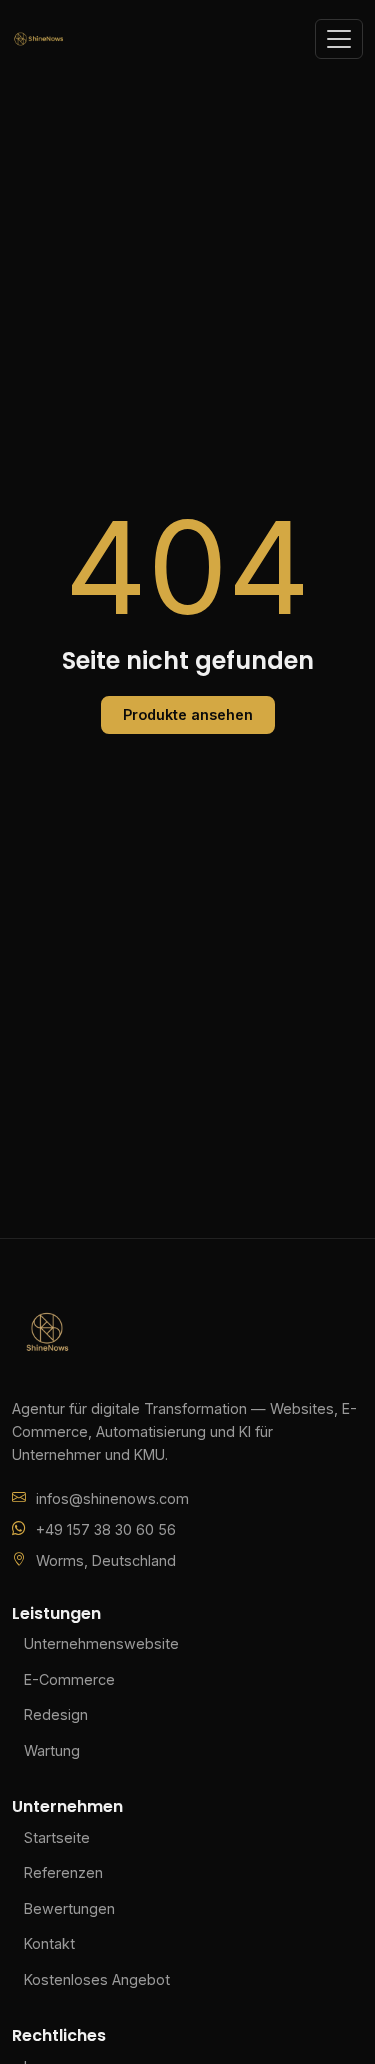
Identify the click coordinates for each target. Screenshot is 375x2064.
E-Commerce (69, 1679)
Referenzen (63, 1872)
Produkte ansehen (188, 714)
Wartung (52, 1750)
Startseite (57, 1837)
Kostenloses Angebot (97, 1979)
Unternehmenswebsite (101, 1643)
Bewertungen (69, 1908)
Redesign (56, 1714)
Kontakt (49, 1943)
